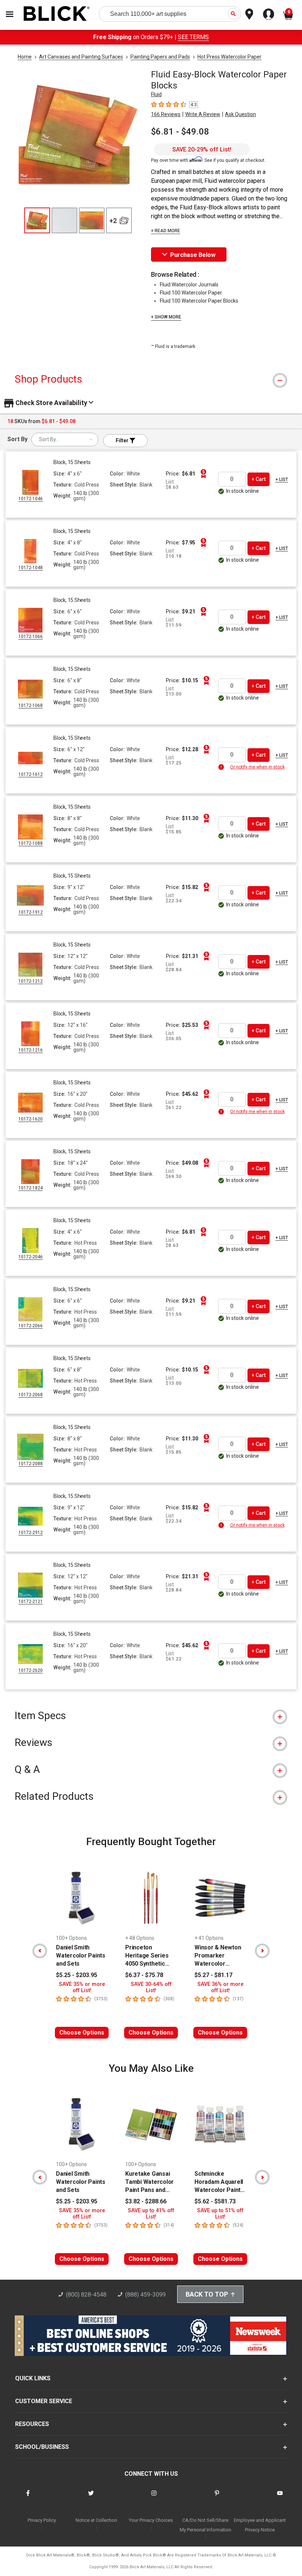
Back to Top (207, 2294)
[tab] (151, 379)
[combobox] (65, 440)
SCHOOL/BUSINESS (42, 2447)
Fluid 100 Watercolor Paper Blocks (199, 301)
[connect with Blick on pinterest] (217, 2498)
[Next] (262, 1951)
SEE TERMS (193, 37)
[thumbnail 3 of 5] (92, 220)
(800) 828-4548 (86, 2295)
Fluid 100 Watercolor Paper (191, 293)
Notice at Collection (96, 2520)
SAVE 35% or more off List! (82, 1987)
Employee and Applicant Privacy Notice (260, 2525)
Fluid (156, 94)
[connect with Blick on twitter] (91, 2498)
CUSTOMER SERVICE (44, 2401)
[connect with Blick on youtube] (280, 2498)
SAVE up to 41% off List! (151, 2214)
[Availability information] (222, 767)
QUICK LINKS (33, 2378)
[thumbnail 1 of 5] (37, 220)
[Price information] (203, 474)
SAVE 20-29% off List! (202, 149)
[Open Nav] (10, 14)
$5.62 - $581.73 (215, 2201)
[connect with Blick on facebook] (28, 2498)
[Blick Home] (57, 14)
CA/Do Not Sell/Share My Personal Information (206, 2525)
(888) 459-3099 (145, 2295)
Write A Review (203, 114)
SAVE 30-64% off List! (151, 1987)
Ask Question (240, 114)
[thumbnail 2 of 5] (64, 220)
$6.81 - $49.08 (180, 132)
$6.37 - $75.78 (144, 1975)
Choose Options (82, 2033)
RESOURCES (32, 2424)
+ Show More (166, 317)
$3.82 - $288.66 (146, 2201)
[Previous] (40, 1951)
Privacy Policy (42, 2520)
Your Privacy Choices (151, 2520)
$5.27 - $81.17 (213, 1975)
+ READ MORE (166, 231)
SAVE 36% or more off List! (220, 1987)
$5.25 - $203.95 (77, 1975)
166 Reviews (166, 114)
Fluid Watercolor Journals (189, 285)
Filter (123, 440)
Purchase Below (193, 255)
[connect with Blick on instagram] (154, 2498)
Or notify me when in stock (257, 767)
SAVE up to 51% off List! (220, 2214)
